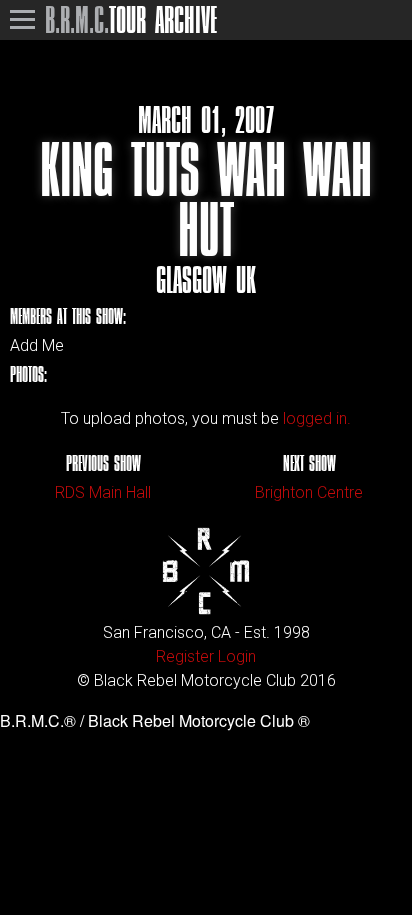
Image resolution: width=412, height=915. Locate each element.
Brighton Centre (309, 492)
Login (237, 656)
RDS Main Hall (103, 492)
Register (185, 656)
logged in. (317, 418)
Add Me (37, 346)
